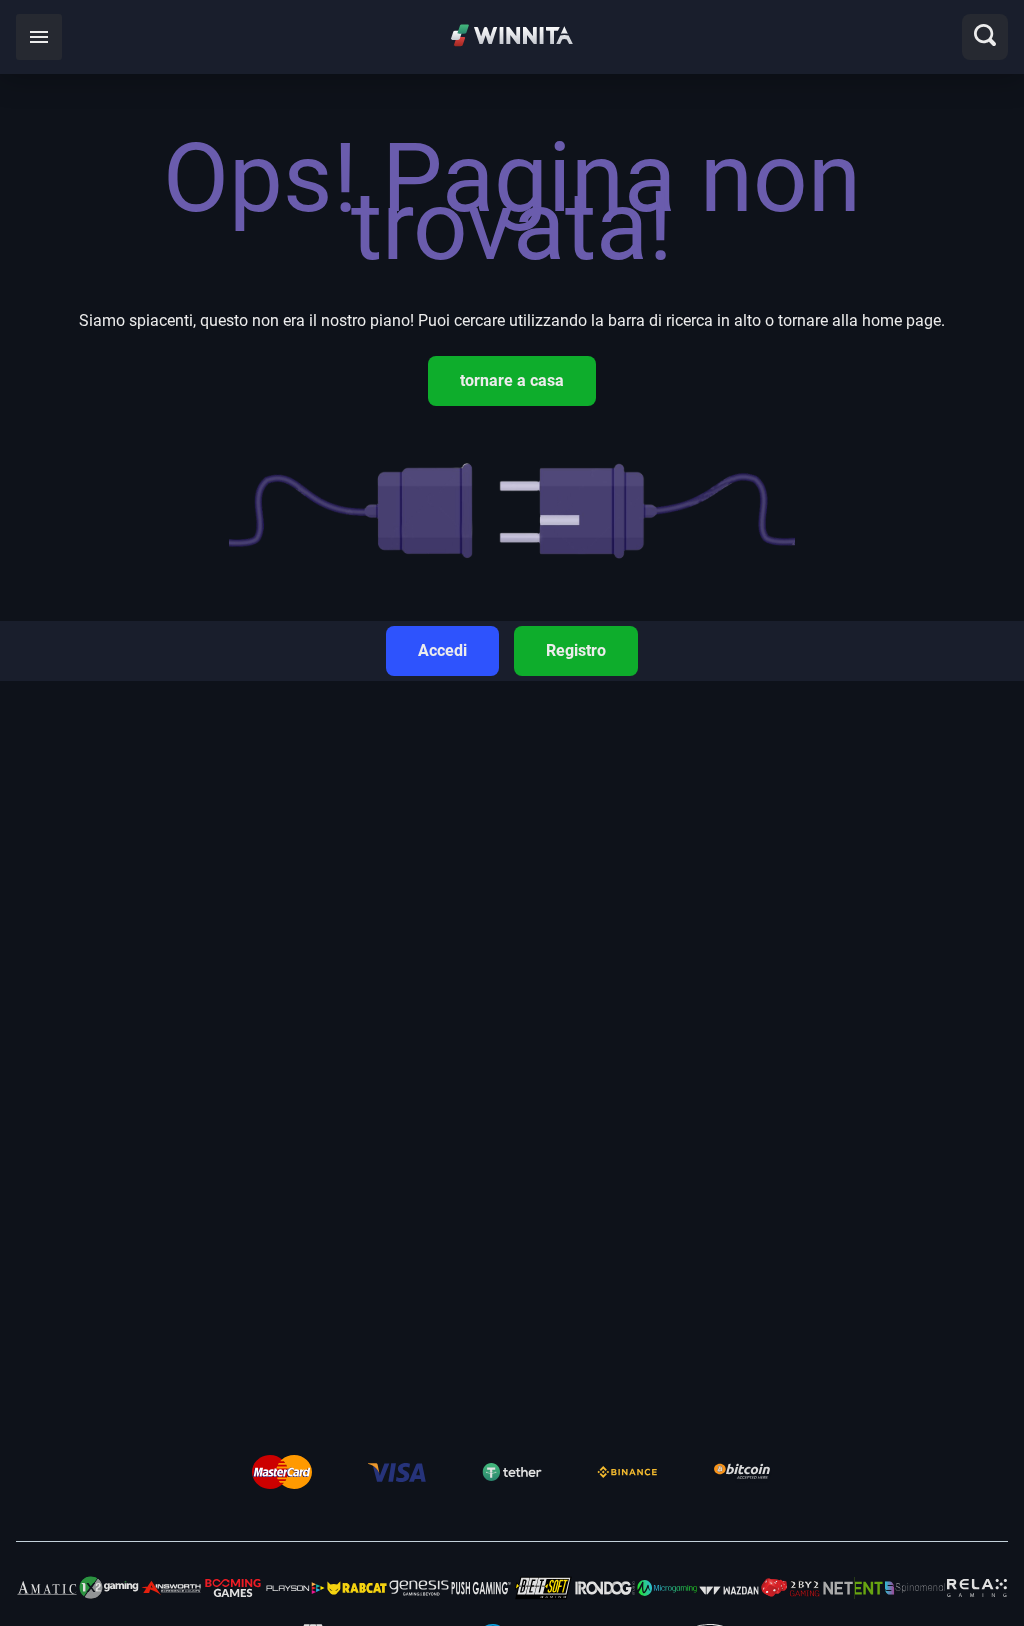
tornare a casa (512, 380)
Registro (576, 650)
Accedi (442, 650)
